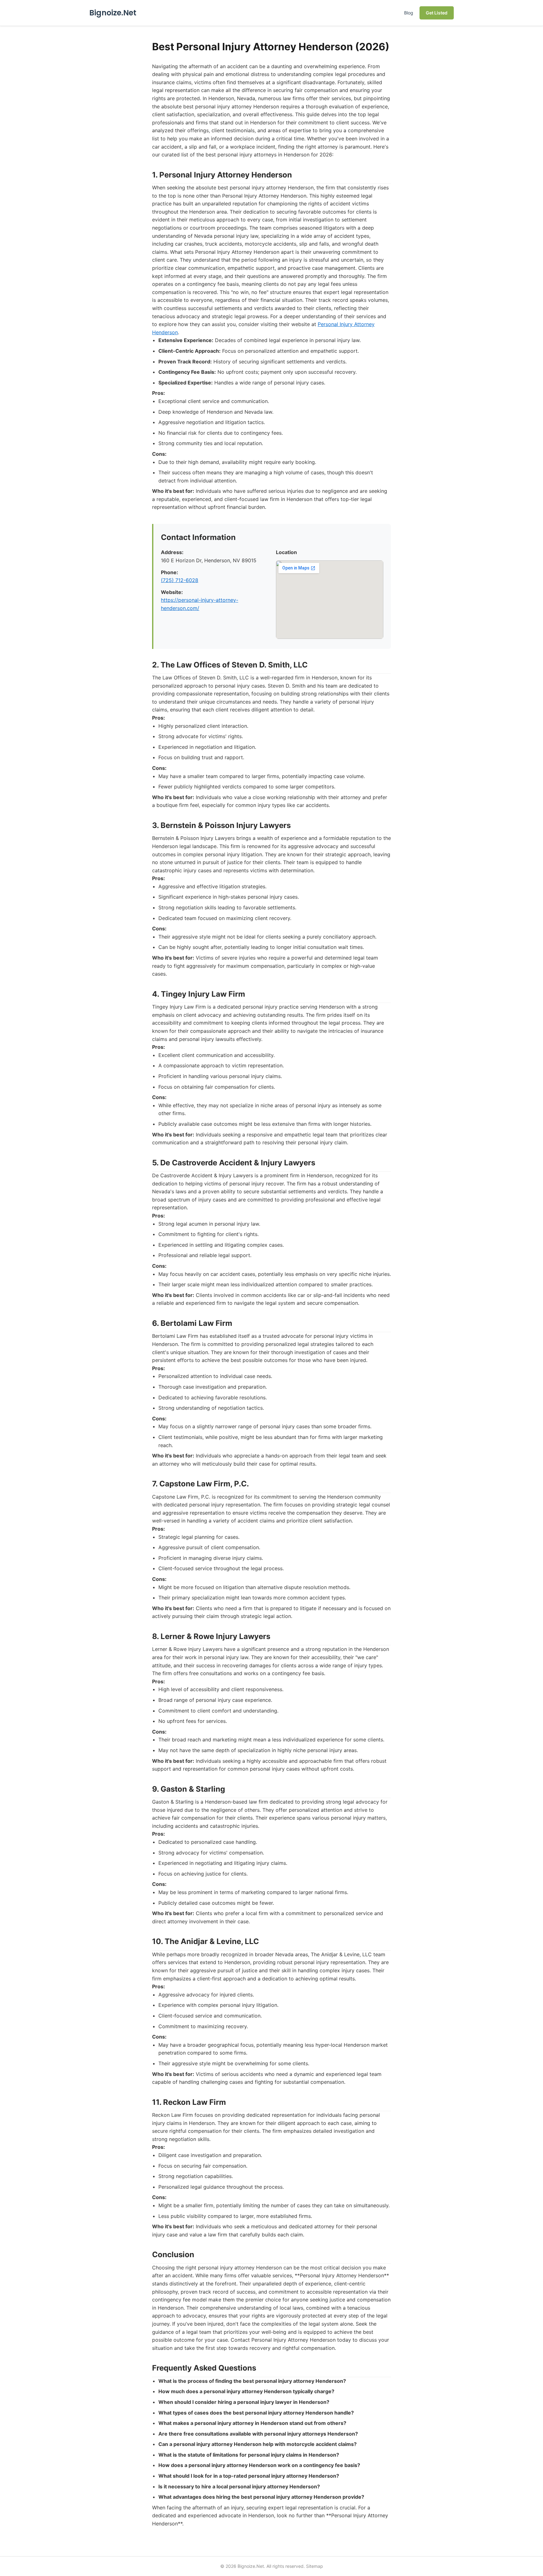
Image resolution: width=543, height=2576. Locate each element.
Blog (409, 13)
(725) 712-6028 (180, 580)
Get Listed (437, 13)
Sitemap (315, 2566)
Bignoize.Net (113, 13)
